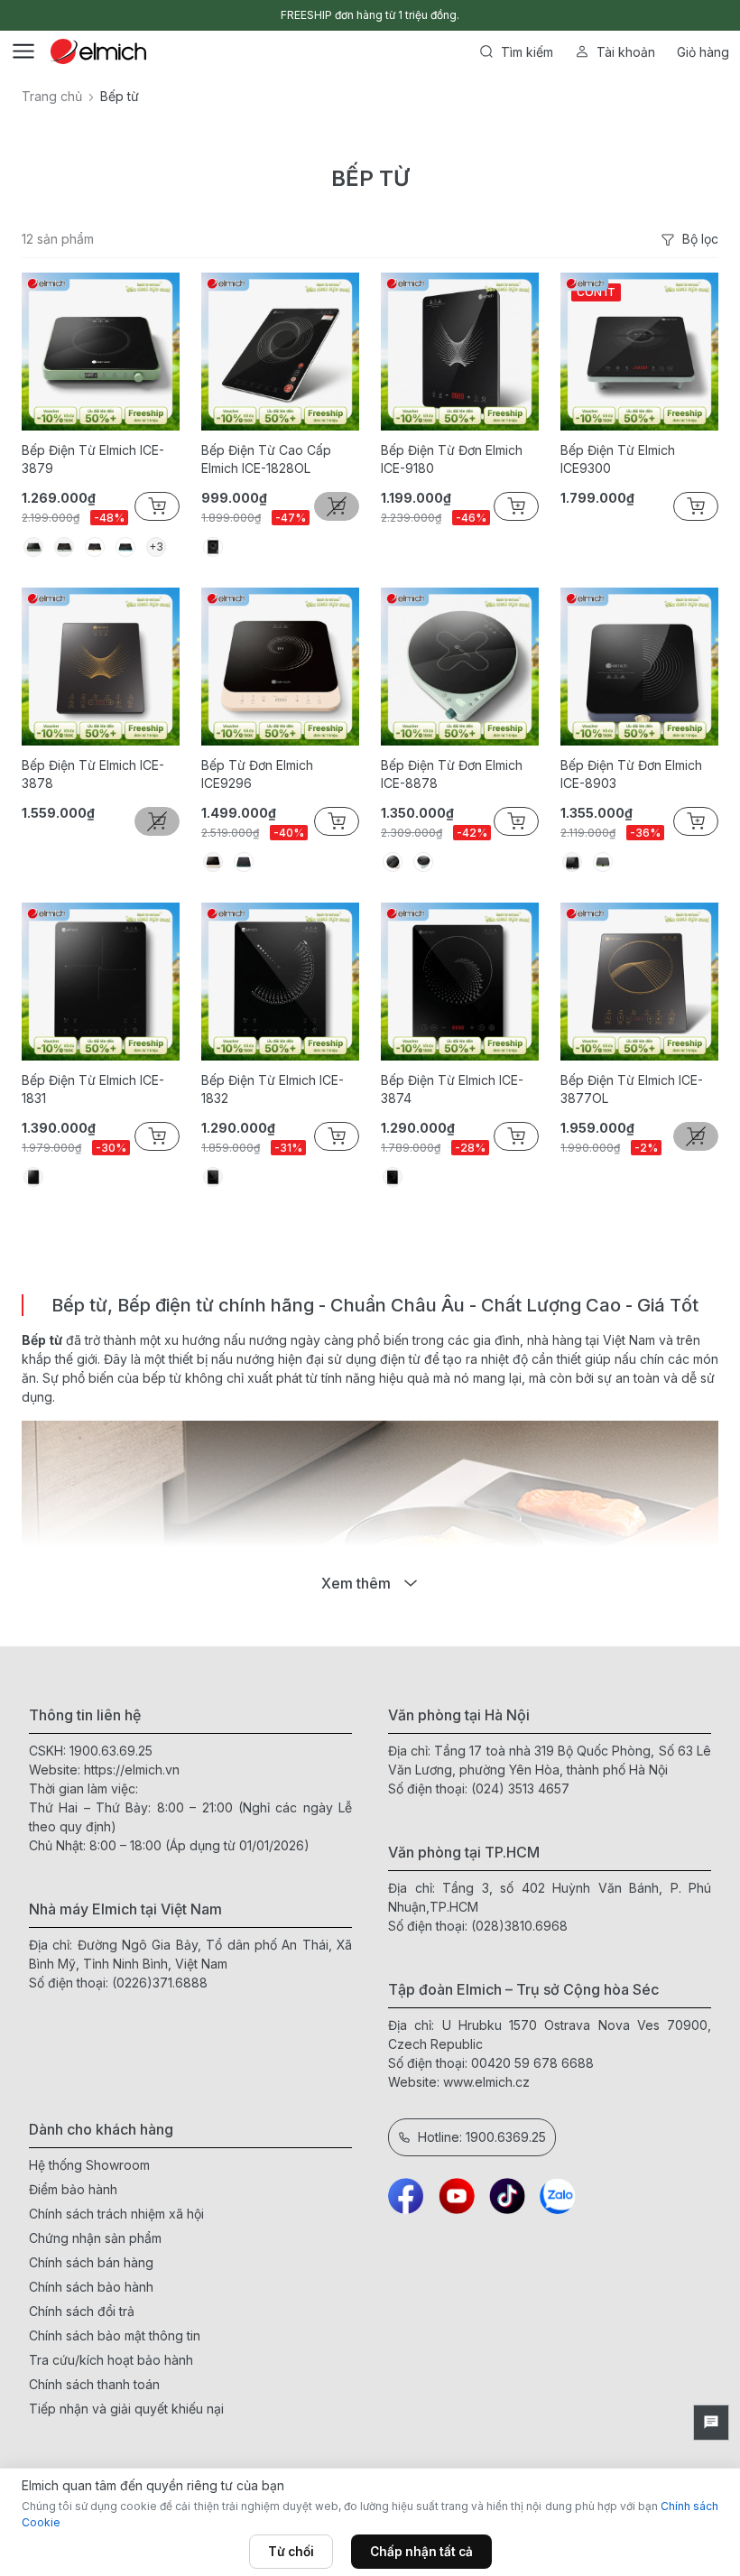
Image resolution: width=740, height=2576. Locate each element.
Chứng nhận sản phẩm (95, 2238)
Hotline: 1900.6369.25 (482, 2137)
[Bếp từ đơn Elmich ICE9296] (280, 667)
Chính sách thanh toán (94, 2384)
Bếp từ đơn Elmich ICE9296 (257, 774)
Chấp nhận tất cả (421, 2552)
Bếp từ (42, 1340)
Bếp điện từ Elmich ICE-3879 (93, 459)
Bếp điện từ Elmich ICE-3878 (93, 774)
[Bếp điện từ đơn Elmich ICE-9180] (460, 352)
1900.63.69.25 (111, 1751)
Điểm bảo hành (73, 2189)
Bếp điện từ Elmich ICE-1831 (93, 1089)
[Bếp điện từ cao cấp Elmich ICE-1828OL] (280, 352)
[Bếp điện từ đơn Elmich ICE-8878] (460, 667)
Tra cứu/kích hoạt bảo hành (111, 2360)
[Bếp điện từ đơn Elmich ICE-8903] (639, 667)
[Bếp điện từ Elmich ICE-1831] (101, 982)
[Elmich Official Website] (98, 51)
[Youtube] (457, 2196)
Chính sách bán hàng (91, 2262)
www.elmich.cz (486, 2082)
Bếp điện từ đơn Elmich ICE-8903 (631, 774)
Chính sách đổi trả (82, 2311)
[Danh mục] (23, 51)
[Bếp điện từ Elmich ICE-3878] (101, 667)
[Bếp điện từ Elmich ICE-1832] (280, 982)
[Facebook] (406, 2196)
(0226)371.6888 (160, 1983)
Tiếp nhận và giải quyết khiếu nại (126, 2409)
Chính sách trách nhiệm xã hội (116, 2214)
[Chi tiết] (337, 1136)
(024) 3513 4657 (520, 1788)
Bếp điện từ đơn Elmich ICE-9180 (452, 459)
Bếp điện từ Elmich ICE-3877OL (632, 1089)
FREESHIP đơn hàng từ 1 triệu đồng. (370, 15)
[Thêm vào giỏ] (157, 506)
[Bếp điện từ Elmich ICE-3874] (460, 982)
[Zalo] (558, 2196)
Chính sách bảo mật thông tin (115, 2335)
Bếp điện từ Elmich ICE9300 (618, 459)
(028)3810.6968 (519, 1926)
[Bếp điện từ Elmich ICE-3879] (101, 352)
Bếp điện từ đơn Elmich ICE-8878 (452, 774)
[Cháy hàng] (337, 506)
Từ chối (291, 2552)
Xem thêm (356, 1583)
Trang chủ (52, 96)
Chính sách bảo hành (91, 2287)
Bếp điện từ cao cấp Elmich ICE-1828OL (266, 459)
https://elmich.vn (132, 1770)
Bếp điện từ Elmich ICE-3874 (452, 1089)
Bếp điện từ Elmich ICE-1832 (273, 1089)
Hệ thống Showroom (89, 2165)
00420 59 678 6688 (532, 2063)
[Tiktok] (507, 2196)
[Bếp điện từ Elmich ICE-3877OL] (639, 982)
